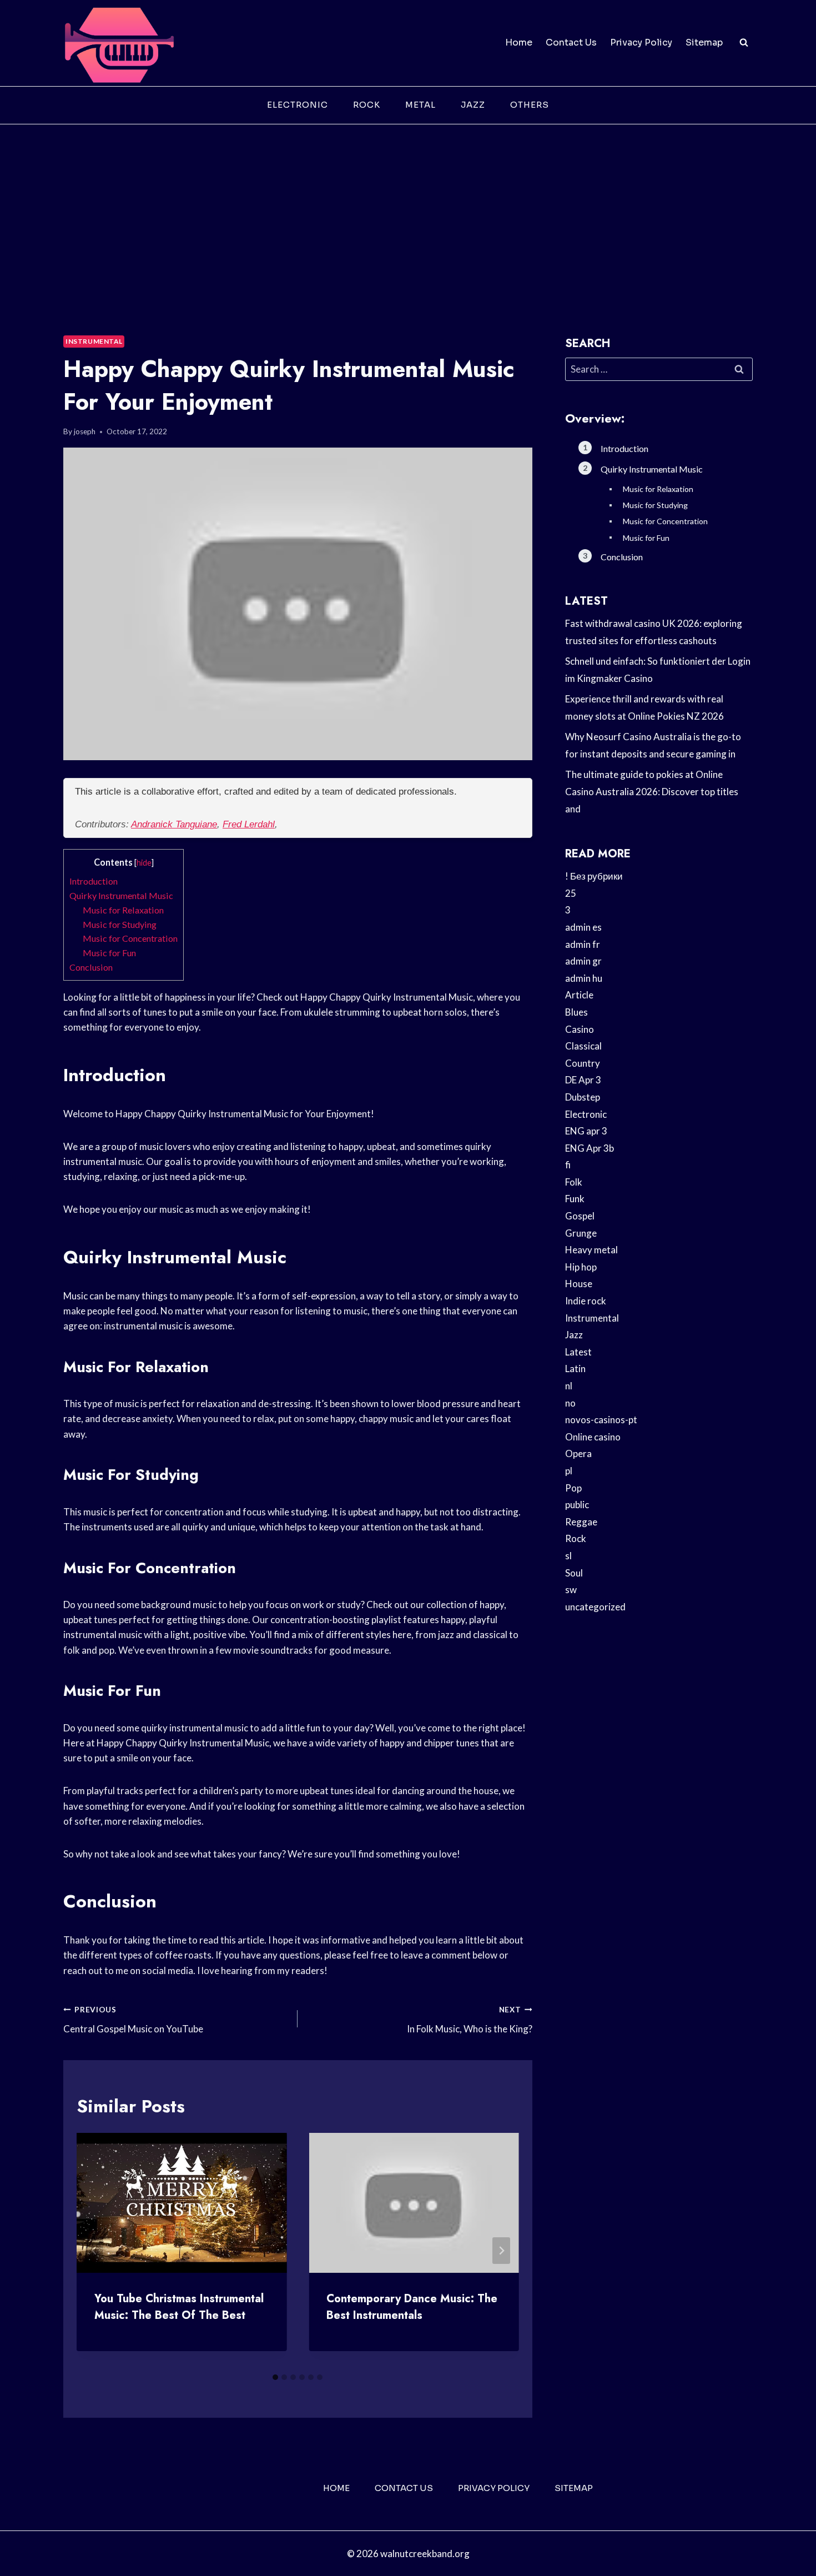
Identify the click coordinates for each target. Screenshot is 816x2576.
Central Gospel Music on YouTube (133, 2020)
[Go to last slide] (94, 2251)
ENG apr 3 (586, 1131)
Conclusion (91, 967)
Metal (420, 105)
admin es (583, 927)
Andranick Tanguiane (174, 824)
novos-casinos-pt (601, 1420)
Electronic (298, 105)
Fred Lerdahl (249, 824)
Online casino (593, 1437)
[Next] (501, 2251)
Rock (367, 105)
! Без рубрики (594, 876)
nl (569, 1386)
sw (571, 1590)
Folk (574, 1182)
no (570, 1403)
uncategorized (595, 1607)
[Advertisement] (408, 208)
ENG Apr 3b (590, 1148)
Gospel (580, 1216)
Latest (578, 1352)
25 (571, 893)
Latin (575, 1369)
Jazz (473, 105)
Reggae (581, 1522)
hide (144, 863)
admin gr (583, 961)
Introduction (94, 881)
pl (569, 1471)
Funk (575, 1199)
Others (530, 105)
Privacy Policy (641, 42)
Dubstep (583, 1097)
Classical (583, 1046)
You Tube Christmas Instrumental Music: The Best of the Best (179, 2307)
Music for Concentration (130, 938)
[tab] (275, 2377)
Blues (576, 1012)
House (579, 1284)
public (577, 1505)
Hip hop (581, 1267)
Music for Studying (120, 924)
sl (568, 1556)
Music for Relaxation (123, 910)
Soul (574, 1573)
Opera (578, 1453)
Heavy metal (591, 1250)
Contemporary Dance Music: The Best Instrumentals (412, 2307)
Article (579, 995)
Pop (573, 1488)
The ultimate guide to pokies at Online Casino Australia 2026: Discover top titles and (652, 791)
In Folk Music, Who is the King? (469, 2020)
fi (568, 1165)
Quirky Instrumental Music (121, 895)
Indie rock (586, 1301)
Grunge (581, 1233)
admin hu (584, 978)
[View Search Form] (744, 43)
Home (519, 42)
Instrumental (94, 341)
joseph (85, 431)
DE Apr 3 (583, 1080)
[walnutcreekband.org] (119, 43)
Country (583, 1063)
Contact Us (571, 42)
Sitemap (704, 42)
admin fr (583, 944)
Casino (580, 1029)
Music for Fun (109, 953)
